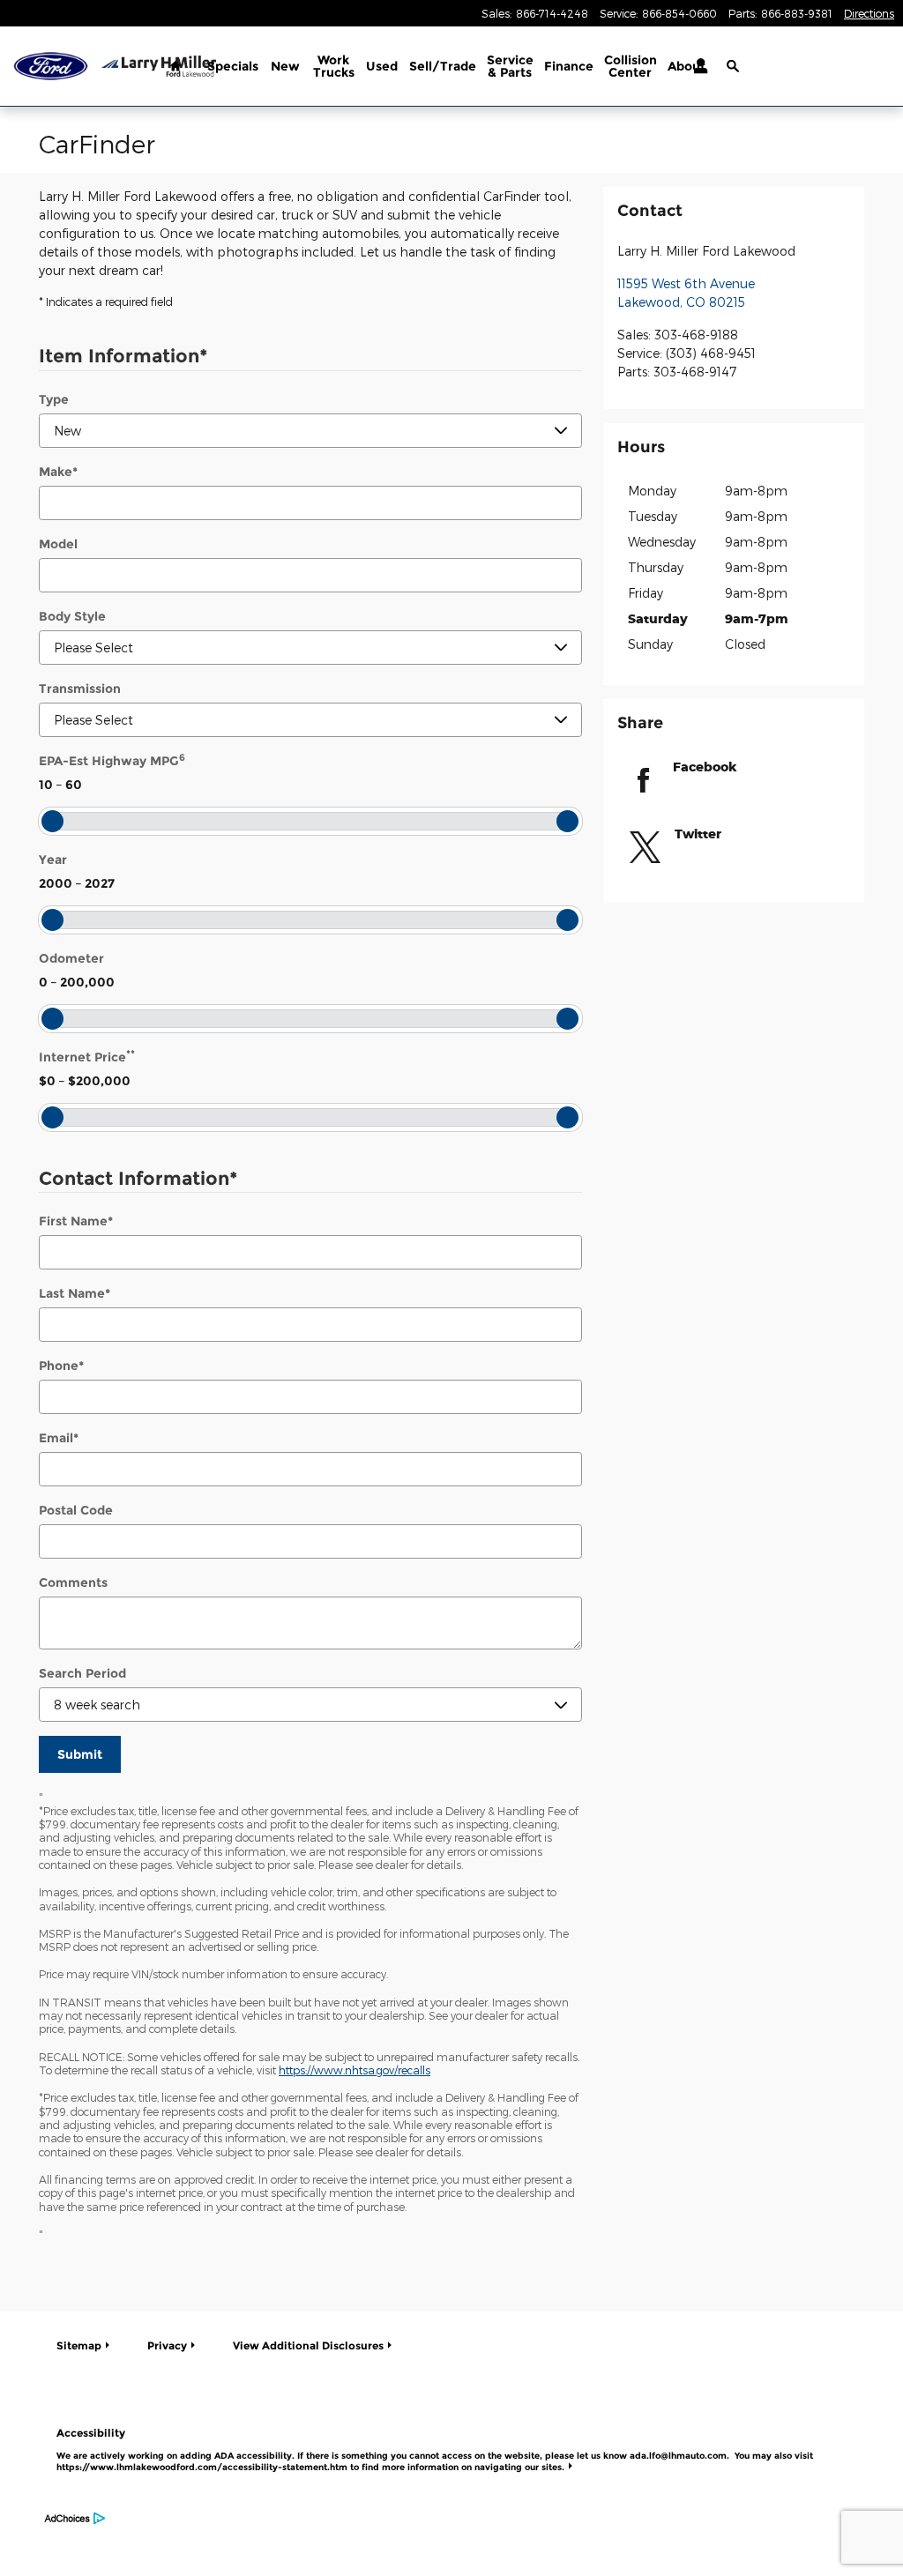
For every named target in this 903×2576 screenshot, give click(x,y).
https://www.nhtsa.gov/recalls (354, 2070)
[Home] (51, 67)
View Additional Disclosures (308, 2345)
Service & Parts (510, 66)
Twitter (698, 834)
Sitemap (79, 2345)
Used (382, 66)
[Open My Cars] (696, 66)
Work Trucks (334, 66)
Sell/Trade (443, 66)
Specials (233, 66)
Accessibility (435, 2449)
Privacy (167, 2345)
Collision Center (631, 66)
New (285, 66)
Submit (80, 1754)
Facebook (705, 767)
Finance (569, 66)
